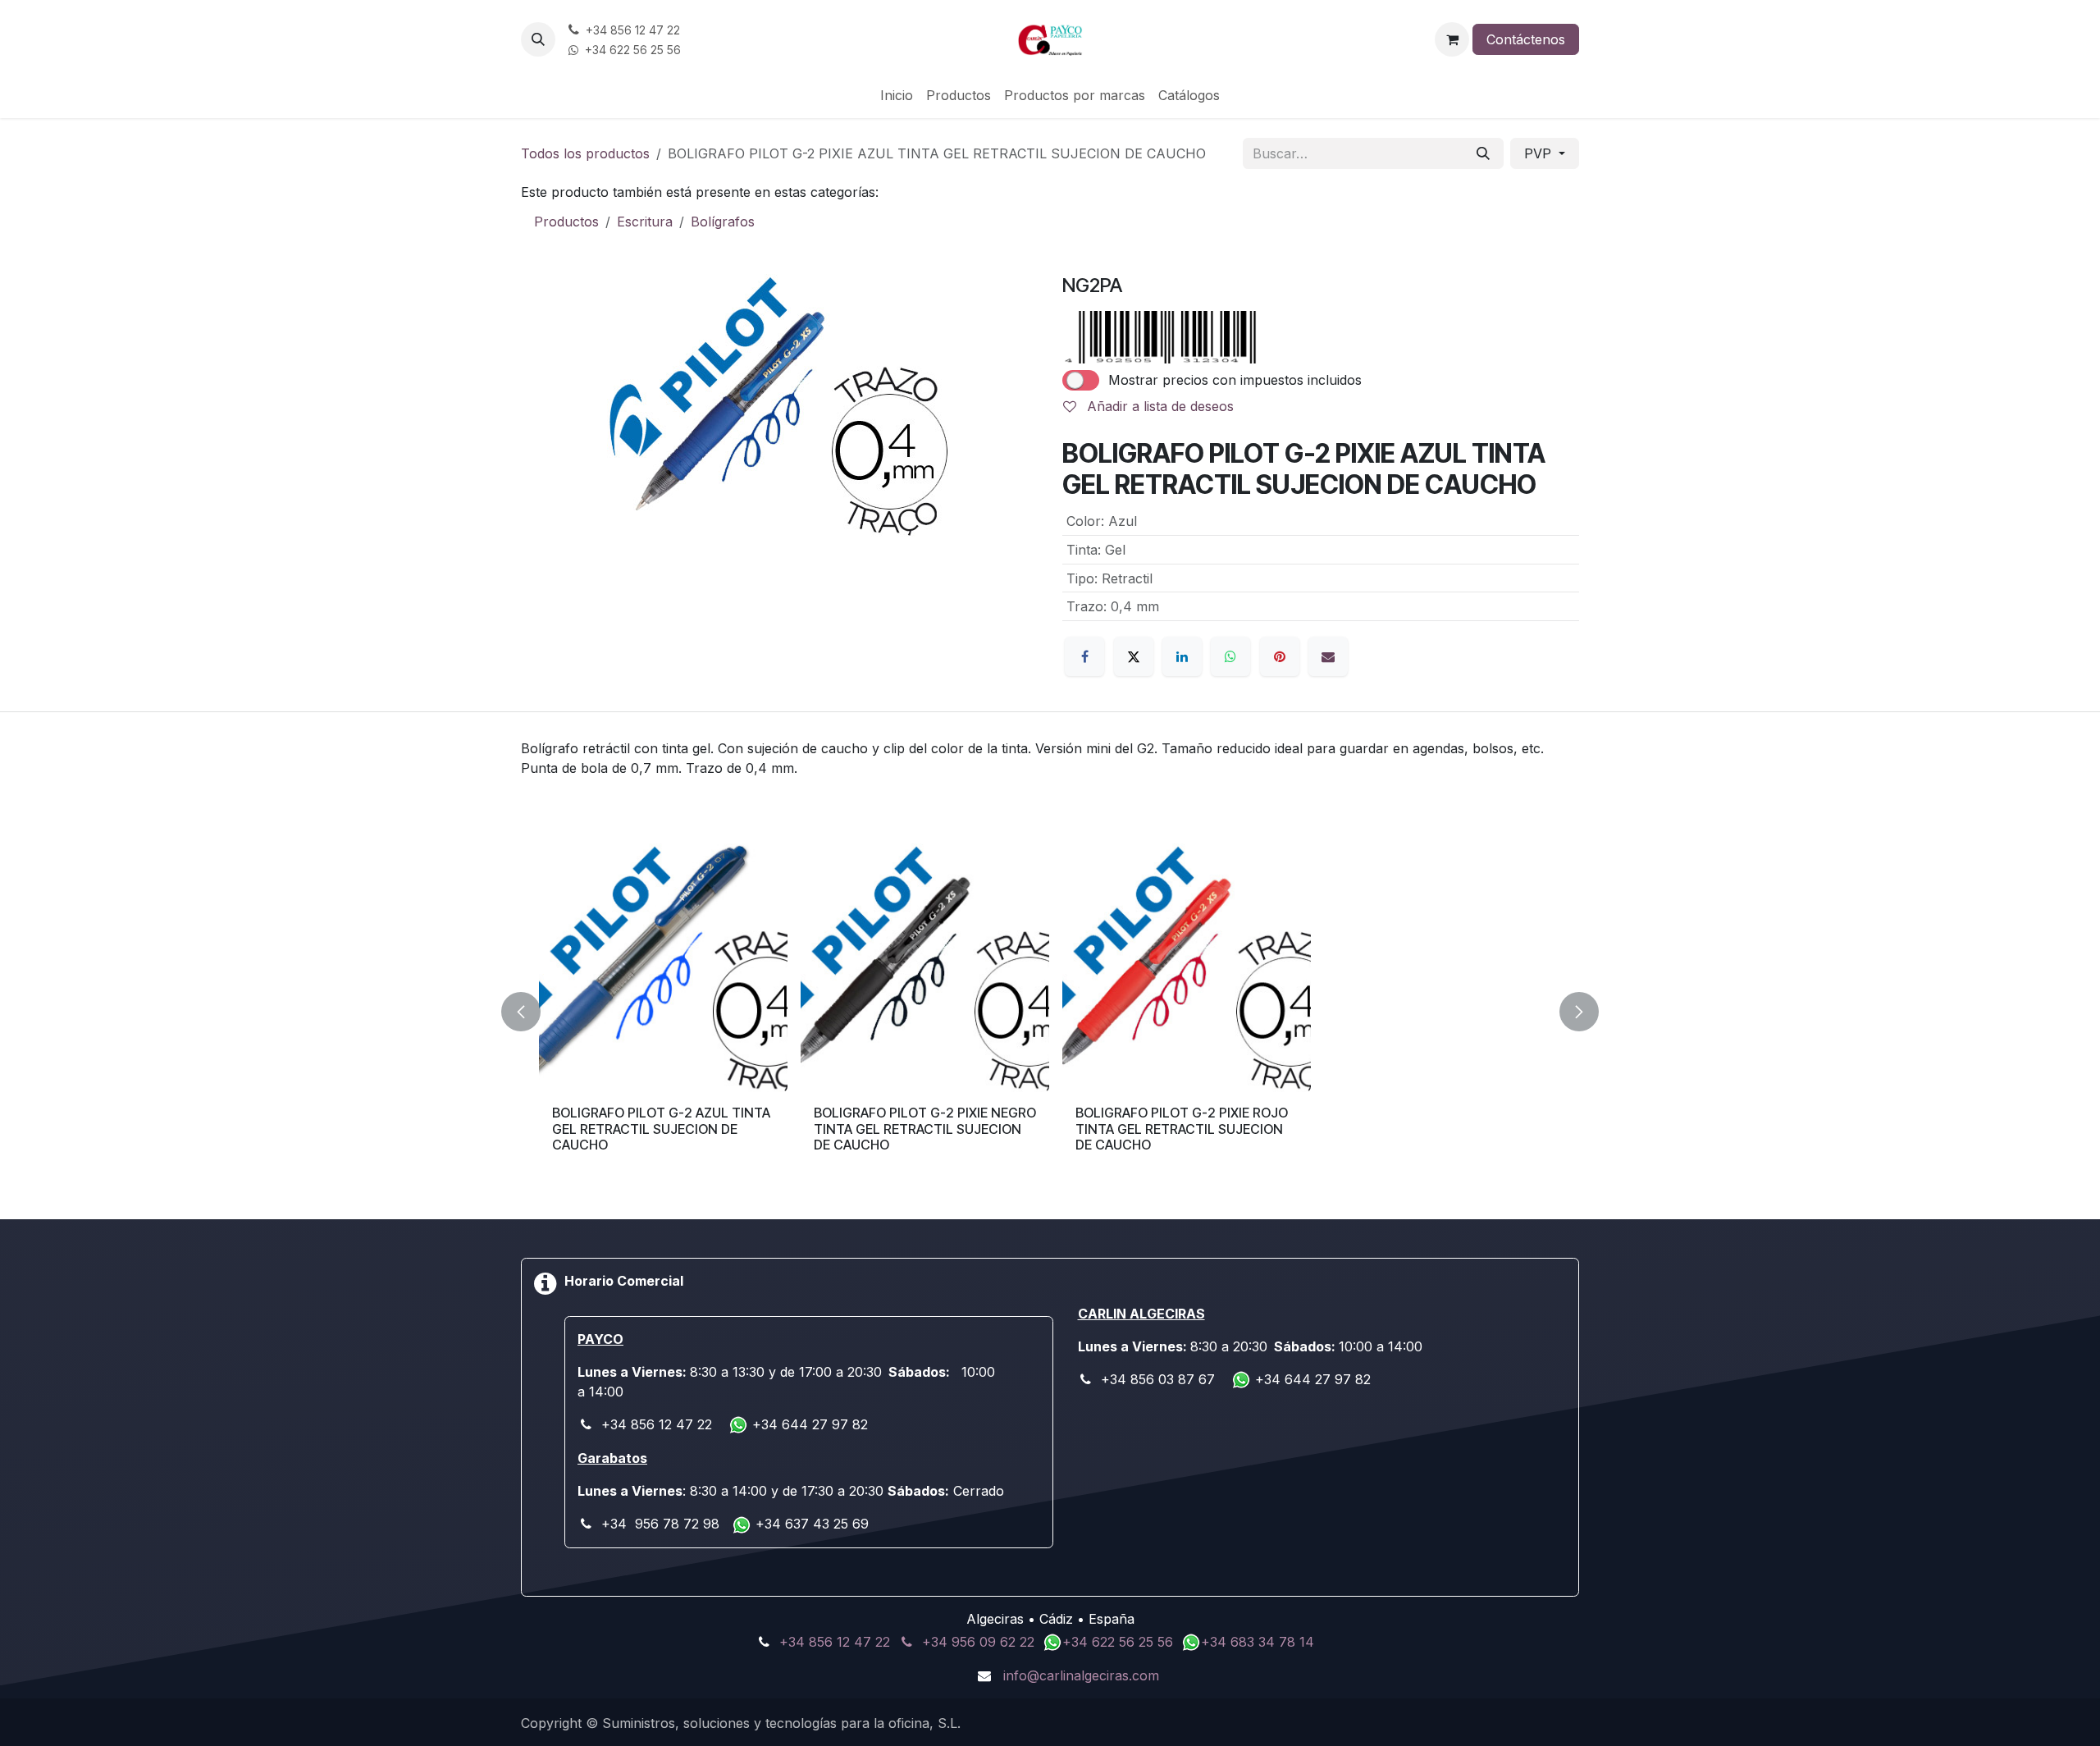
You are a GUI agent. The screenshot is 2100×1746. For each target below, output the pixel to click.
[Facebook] (1084, 656)
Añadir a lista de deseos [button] (1158, 406)
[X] (1134, 656)
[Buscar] (1483, 153)
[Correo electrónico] (1328, 656)
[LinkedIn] (1182, 656)
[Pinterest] (1280, 656)
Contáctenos (1526, 39)
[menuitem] (897, 95)
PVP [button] (1540, 153)
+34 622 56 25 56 (1120, 1642)
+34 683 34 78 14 (1258, 1642)
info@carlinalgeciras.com (1081, 1675)
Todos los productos (585, 153)
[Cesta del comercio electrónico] (1452, 39)
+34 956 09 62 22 (978, 1642)
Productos (566, 222)
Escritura (645, 222)
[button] (538, 39)
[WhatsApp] (1230, 656)
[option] (1050, 1011)
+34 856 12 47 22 (835, 1642)
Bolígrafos (723, 222)
